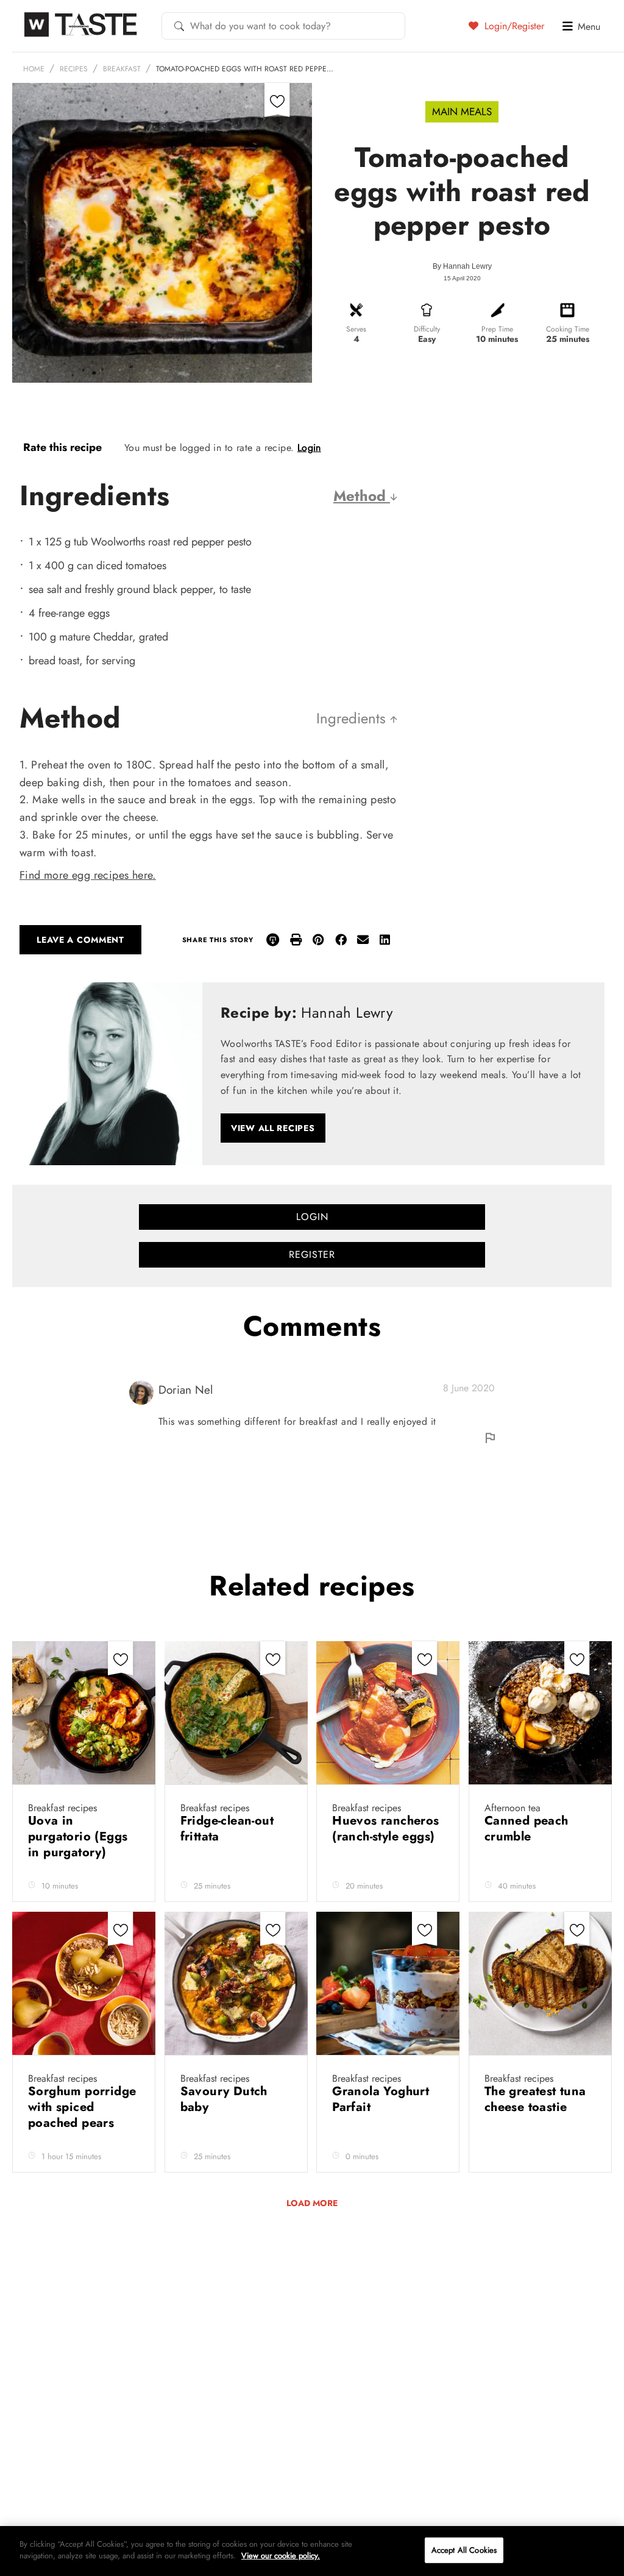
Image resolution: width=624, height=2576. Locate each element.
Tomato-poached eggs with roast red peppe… (245, 69)
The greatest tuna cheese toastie (535, 2099)
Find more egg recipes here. (88, 875)
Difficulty (427, 329)
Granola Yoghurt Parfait (381, 2099)
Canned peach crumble (526, 1829)
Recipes (74, 69)
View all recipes (273, 1128)
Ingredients (353, 718)
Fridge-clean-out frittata (227, 1829)
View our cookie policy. (281, 2556)
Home (34, 69)
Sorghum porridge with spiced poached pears (82, 2107)
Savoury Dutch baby (224, 2099)
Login (309, 448)
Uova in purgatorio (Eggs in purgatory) (78, 1836)
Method (362, 496)
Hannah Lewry (467, 266)
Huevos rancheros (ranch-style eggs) (385, 1829)
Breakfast (122, 69)
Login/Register (513, 26)
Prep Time (497, 329)
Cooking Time (568, 329)
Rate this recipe (62, 447)
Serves (356, 329)
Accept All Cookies (464, 2550)
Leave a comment (80, 940)
